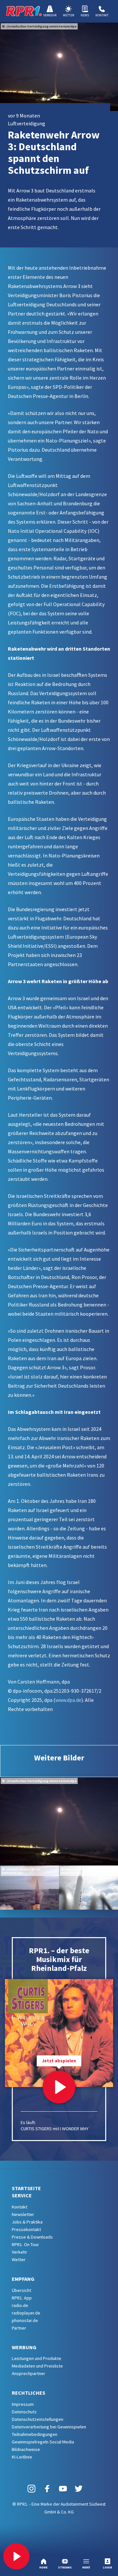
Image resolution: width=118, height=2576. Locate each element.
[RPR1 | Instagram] (31, 2488)
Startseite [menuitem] (26, 2188)
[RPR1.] (24, 11)
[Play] (16, 2556)
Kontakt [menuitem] (20, 2207)
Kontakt (102, 15)
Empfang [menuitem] (23, 2279)
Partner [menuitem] (19, 2328)
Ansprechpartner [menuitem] (29, 2373)
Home (43, 2567)
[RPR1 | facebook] (47, 2488)
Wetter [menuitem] (19, 2260)
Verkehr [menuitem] (20, 2252)
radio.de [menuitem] (20, 2305)
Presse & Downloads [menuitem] (32, 2237)
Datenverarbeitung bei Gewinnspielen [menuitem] (49, 2427)
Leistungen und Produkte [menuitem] (37, 2358)
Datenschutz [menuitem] (24, 2412)
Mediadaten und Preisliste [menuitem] (37, 2366)
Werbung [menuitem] (24, 2347)
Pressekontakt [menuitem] (26, 2229)
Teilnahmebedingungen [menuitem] (35, 2434)
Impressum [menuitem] (23, 2404)
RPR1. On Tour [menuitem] (25, 2244)
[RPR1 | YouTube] (63, 2488)
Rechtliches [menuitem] (29, 2393)
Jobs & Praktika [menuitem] (27, 2222)
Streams (65, 2567)
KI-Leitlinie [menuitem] (22, 2457)
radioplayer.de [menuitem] (26, 2313)
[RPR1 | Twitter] (79, 2488)
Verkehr (50, 15)
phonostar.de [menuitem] (25, 2320)
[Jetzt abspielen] (59, 2087)
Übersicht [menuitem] (21, 2290)
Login (108, 2567)
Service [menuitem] (22, 2195)
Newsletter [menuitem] (23, 2214)
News (85, 15)
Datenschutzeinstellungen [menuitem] (38, 2419)
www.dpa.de (68, 1700)
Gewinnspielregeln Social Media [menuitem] (43, 2442)
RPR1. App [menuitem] (22, 2298)
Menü (86, 2567)
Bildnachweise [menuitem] (26, 2449)
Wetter (69, 15)
